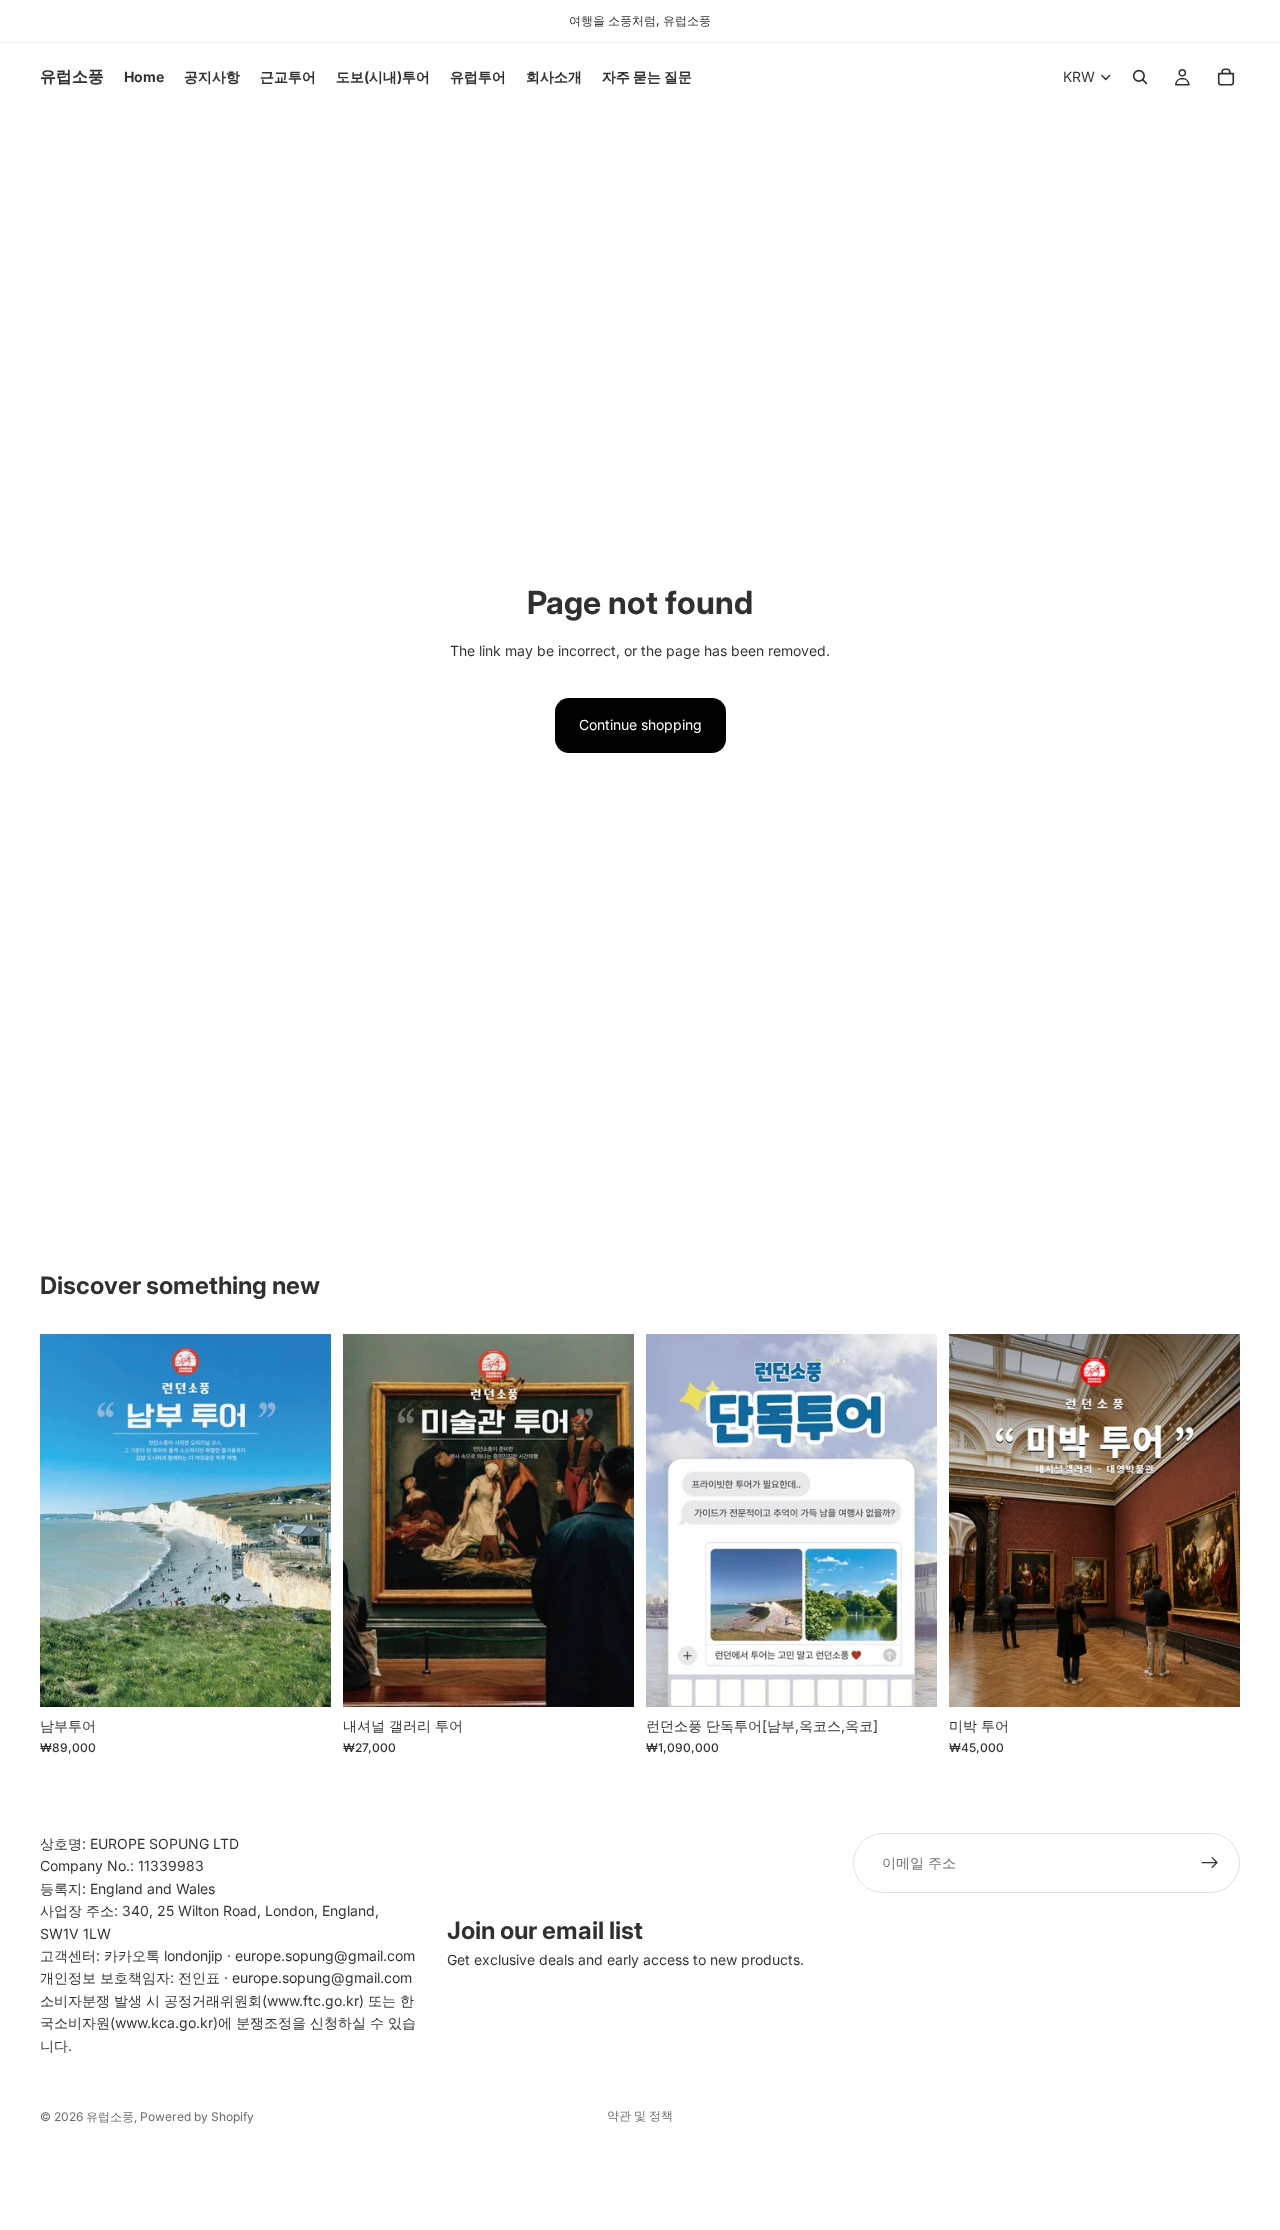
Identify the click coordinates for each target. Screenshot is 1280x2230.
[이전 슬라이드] (70, 1520)
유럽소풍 (110, 2116)
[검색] (1140, 77)
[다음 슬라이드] (301, 1520)
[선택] (300, 1676)
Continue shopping (640, 724)
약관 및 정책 (640, 2115)
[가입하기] (1210, 1863)
